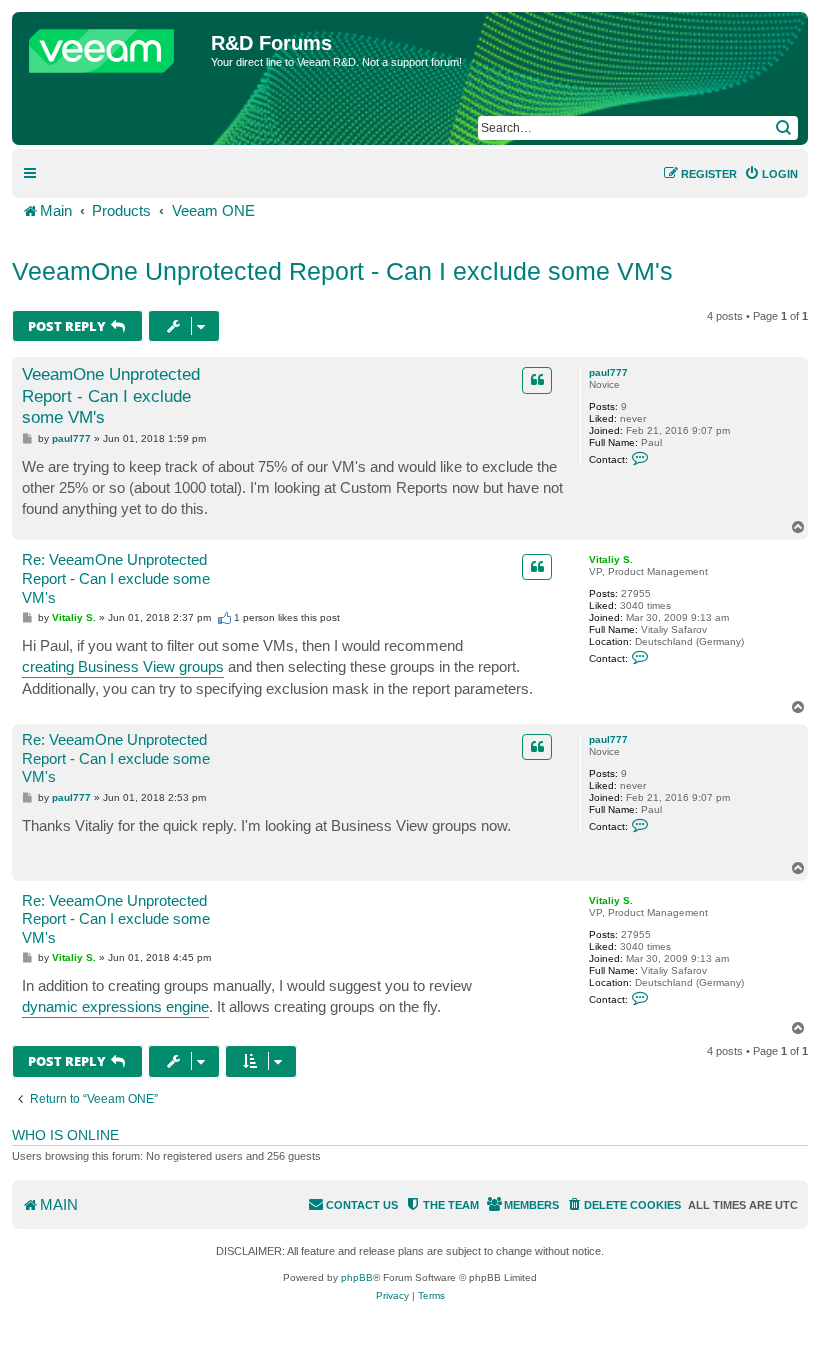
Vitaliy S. (611, 559)
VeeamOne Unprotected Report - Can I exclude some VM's (342, 271)
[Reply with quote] (537, 380)
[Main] (114, 46)
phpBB (357, 1277)
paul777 (608, 372)
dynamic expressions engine (115, 1006)
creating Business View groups (123, 666)
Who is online (65, 1135)
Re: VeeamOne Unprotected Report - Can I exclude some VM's (116, 578)
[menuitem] (771, 174)
